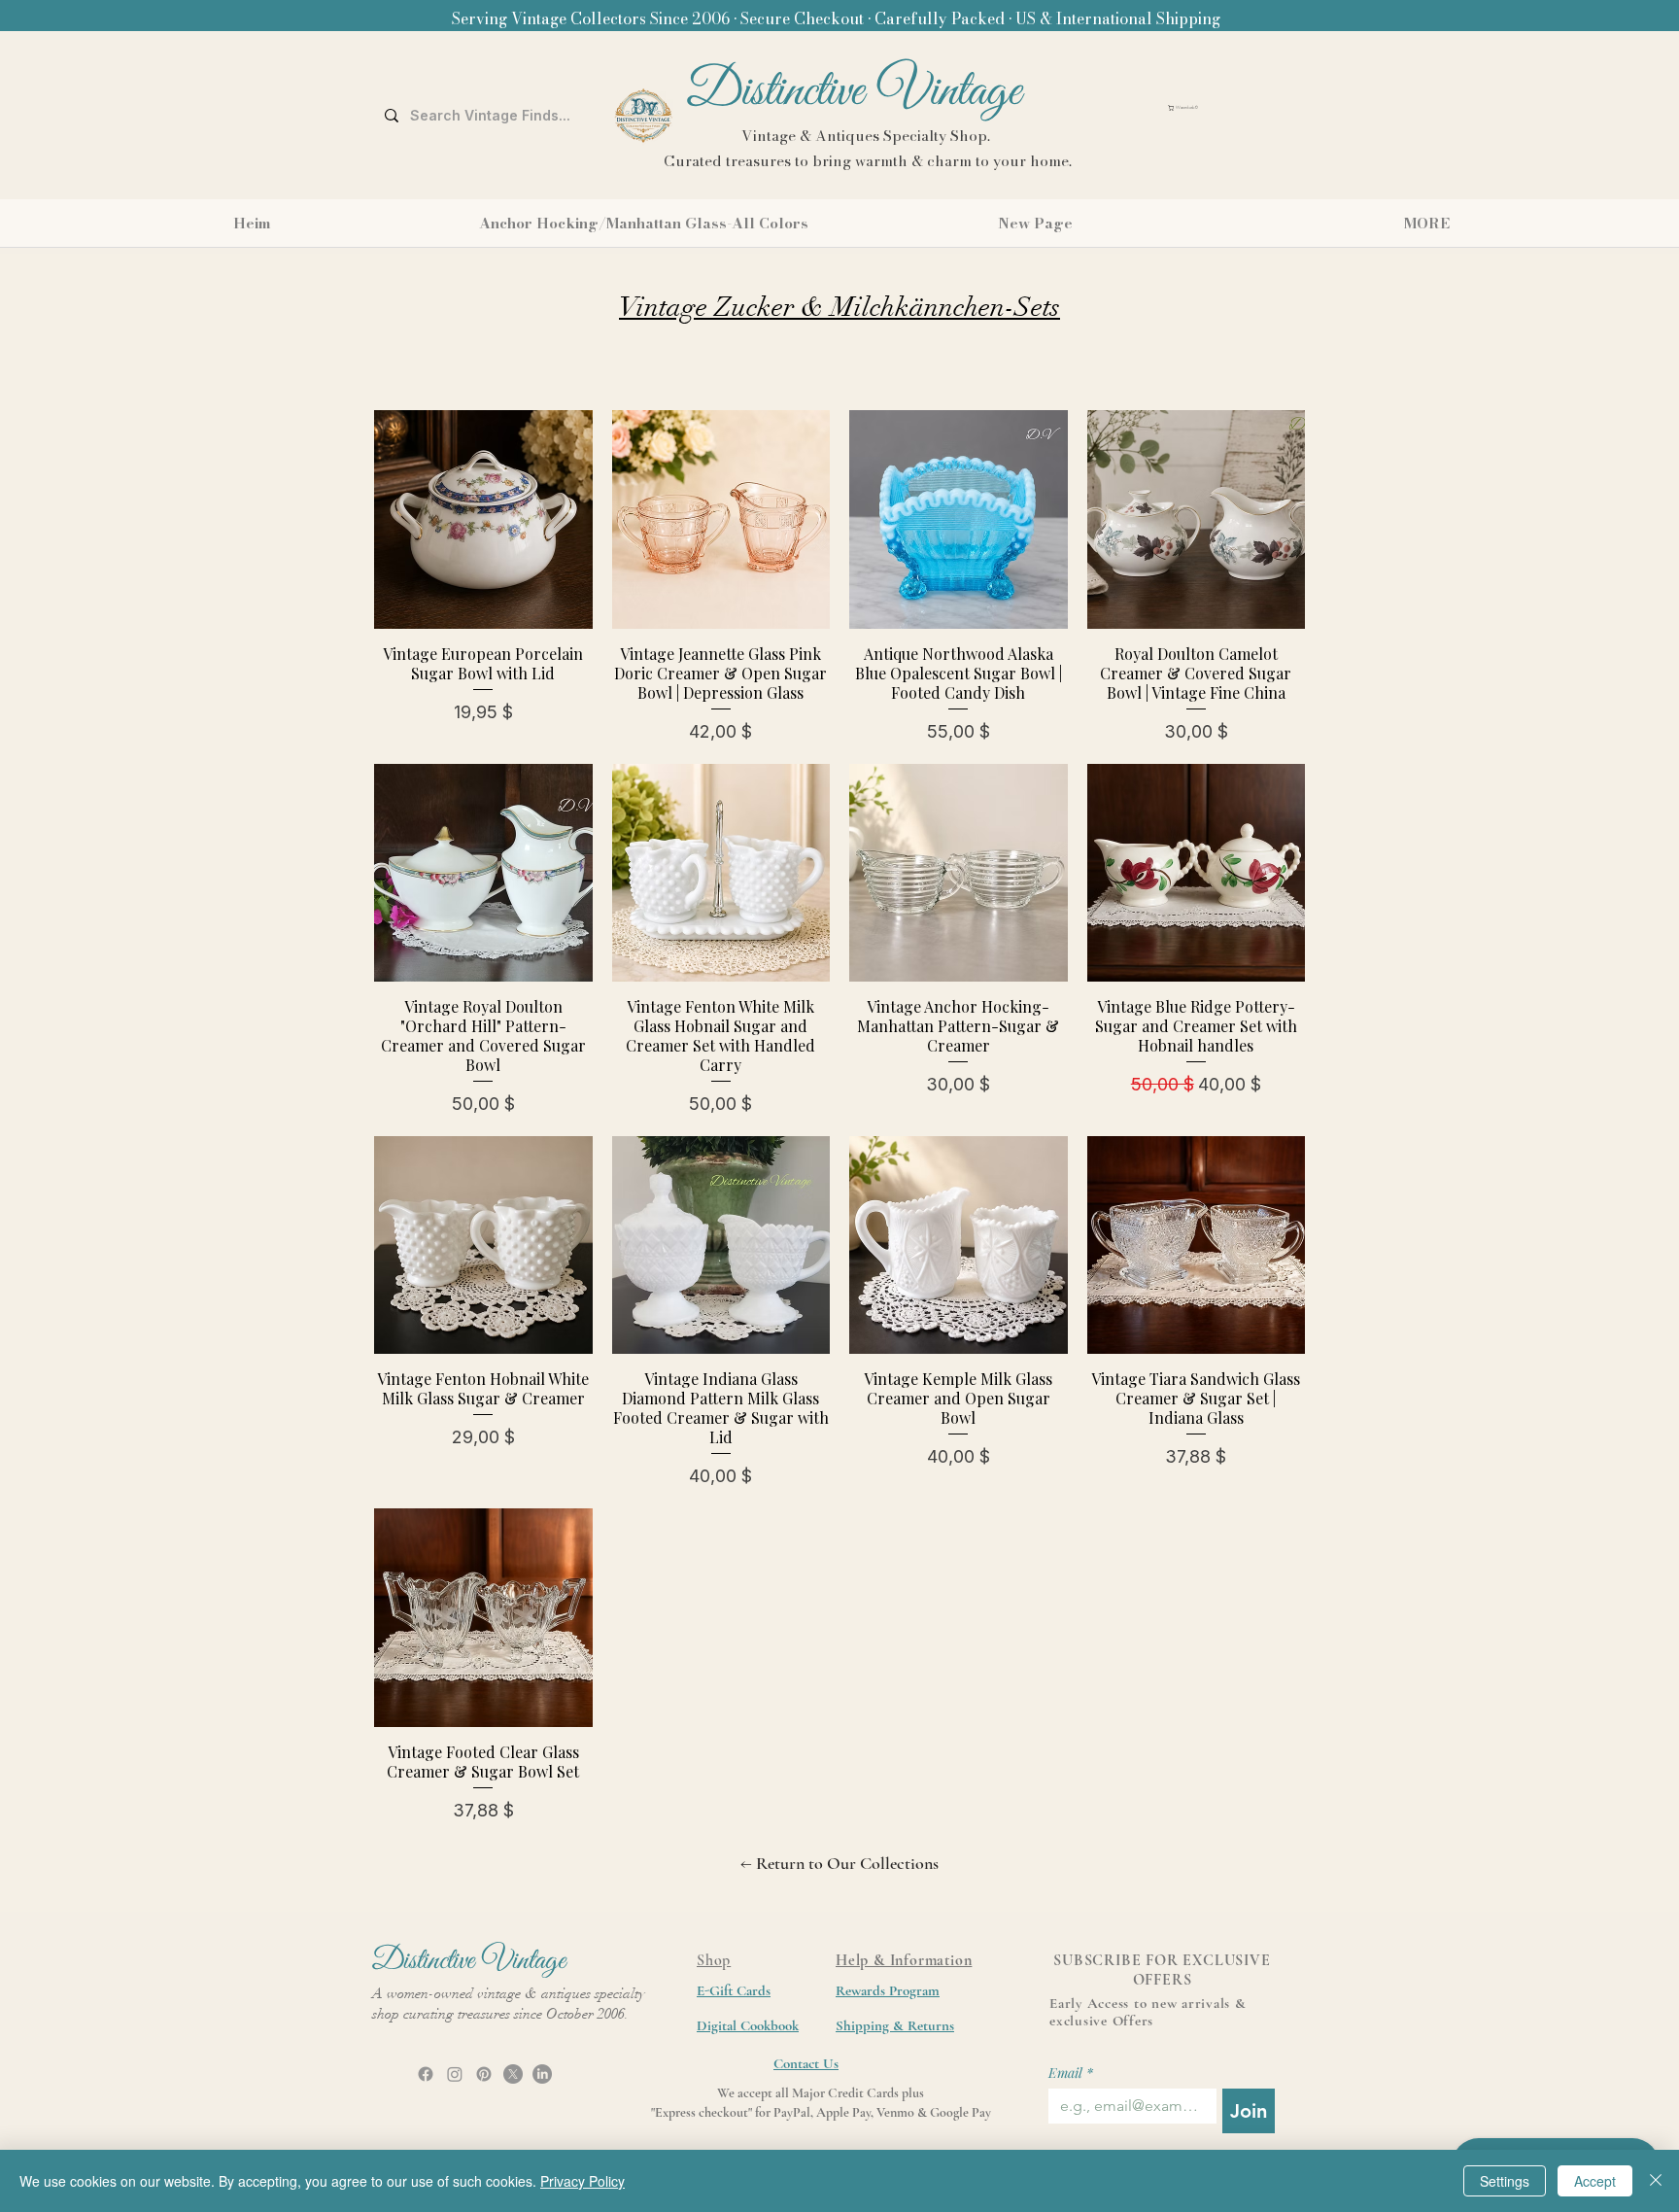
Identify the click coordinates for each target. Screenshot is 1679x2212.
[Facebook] (426, 2074)
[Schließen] (1656, 2181)
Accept (1595, 2181)
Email (1071, 2073)
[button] (1229, 108)
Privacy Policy (583, 2181)
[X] (513, 2074)
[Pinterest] (484, 2074)
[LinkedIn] (542, 2074)
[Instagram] (455, 2074)
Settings (1505, 2181)
